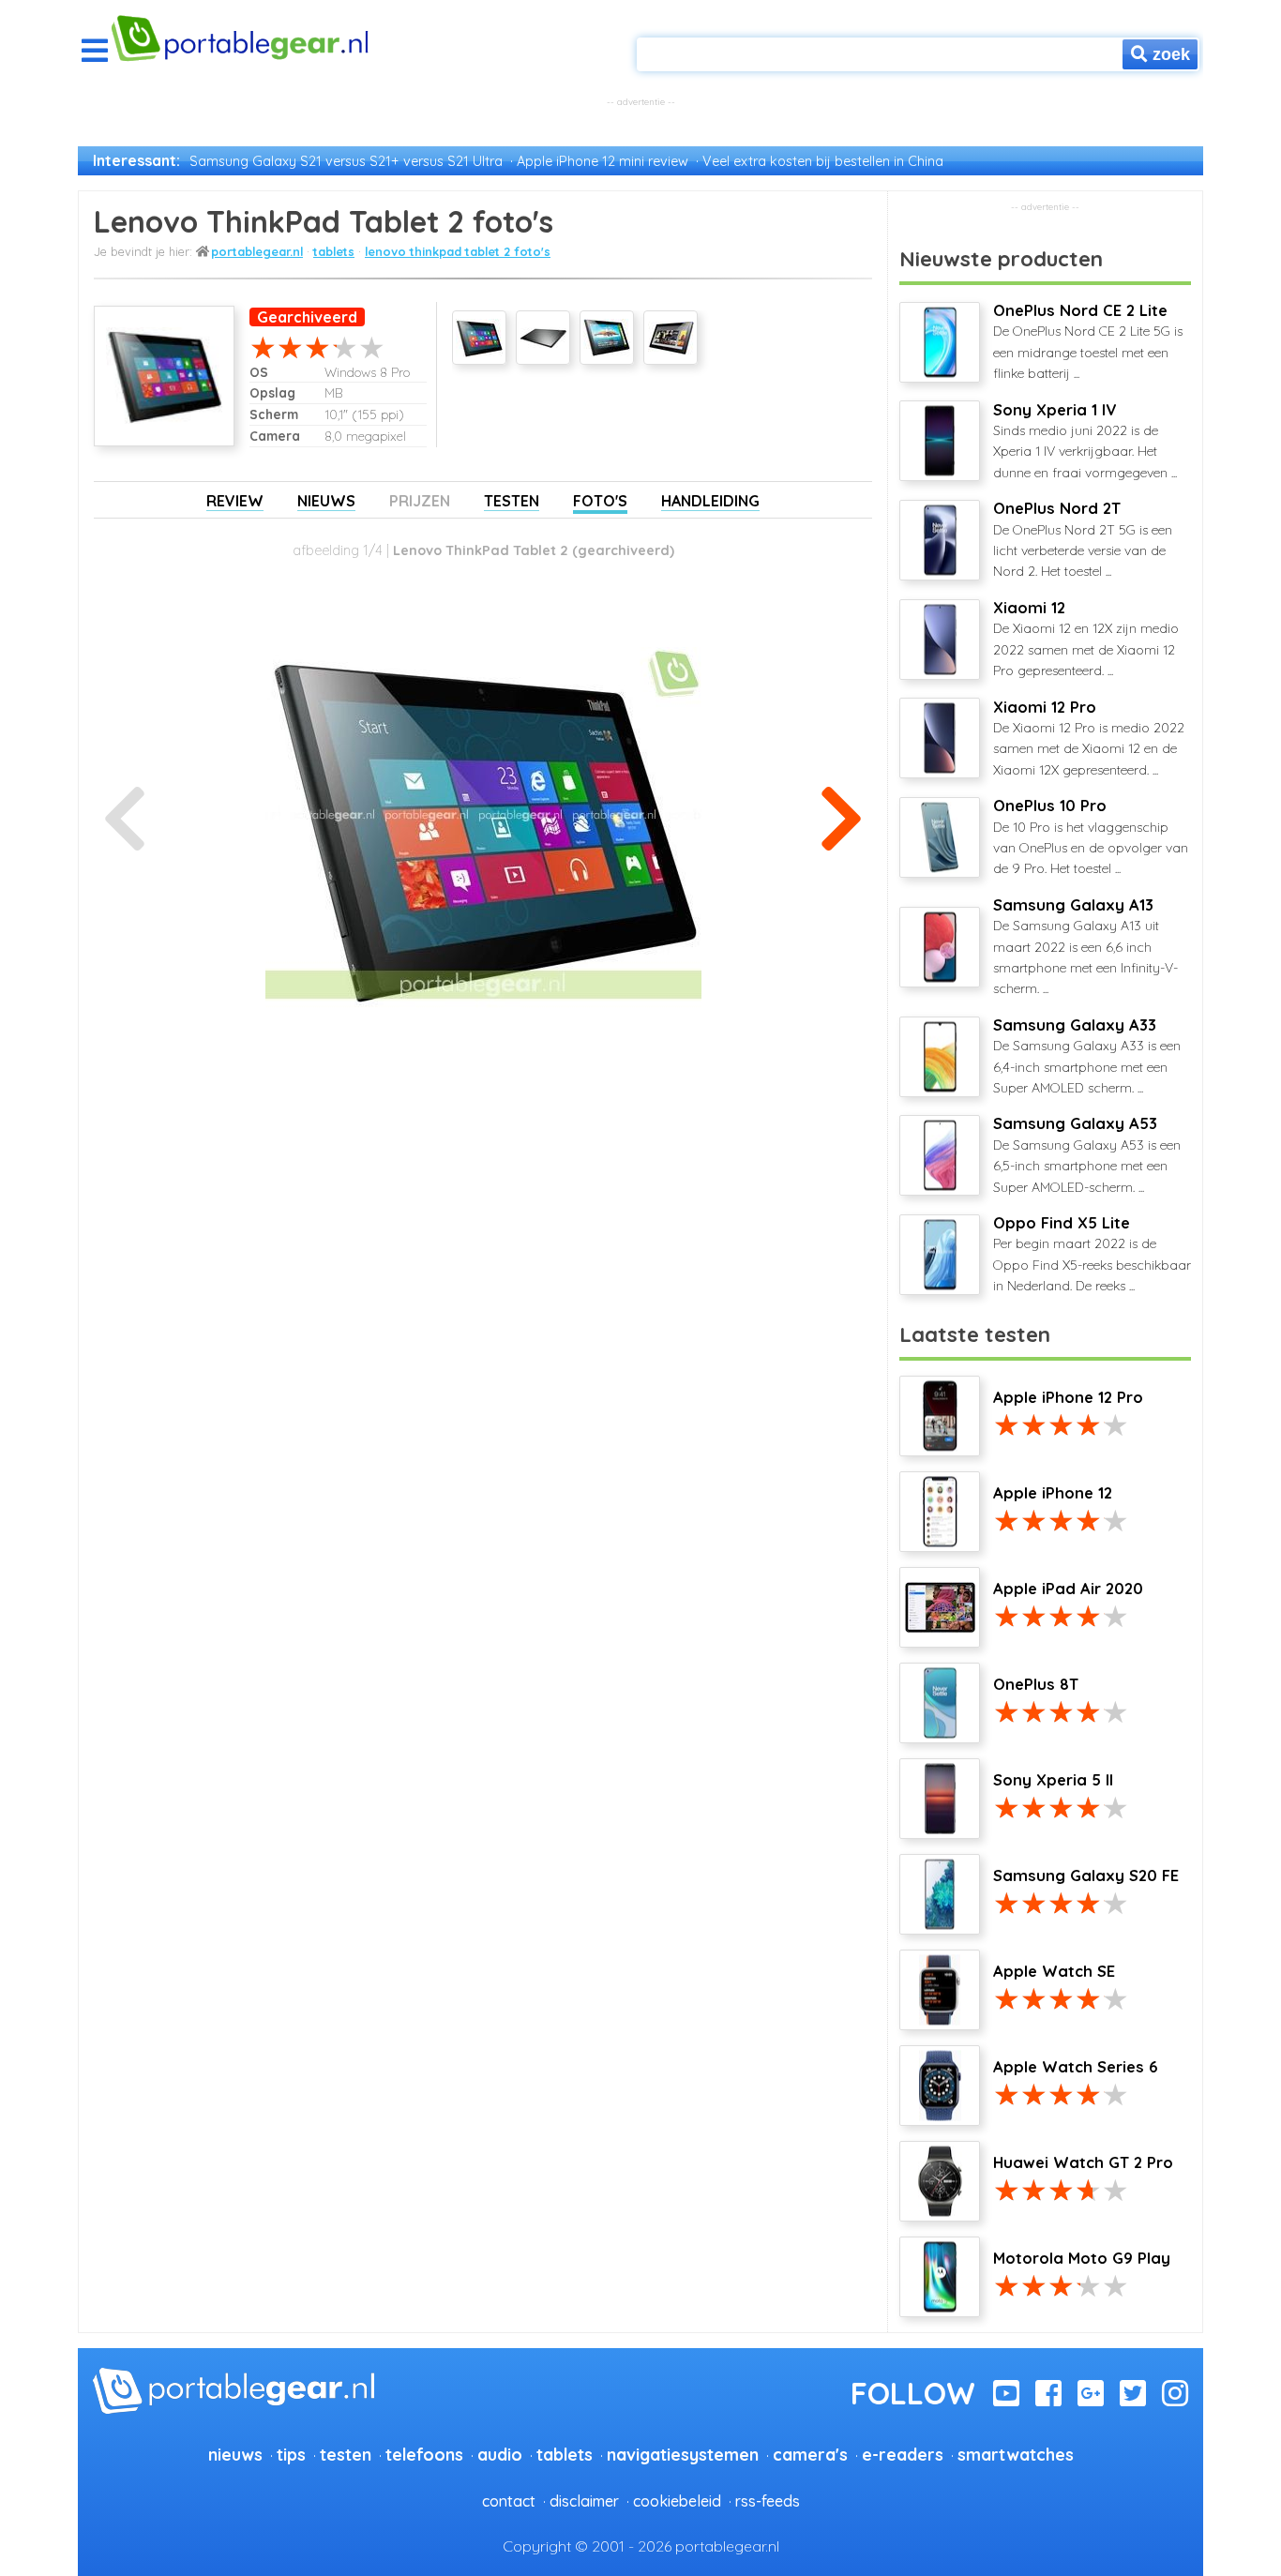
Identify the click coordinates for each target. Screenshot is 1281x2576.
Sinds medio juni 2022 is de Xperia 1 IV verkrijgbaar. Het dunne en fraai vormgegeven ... (1085, 441)
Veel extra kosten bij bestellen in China (823, 161)
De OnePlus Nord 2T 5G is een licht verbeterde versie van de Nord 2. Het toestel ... (1083, 539)
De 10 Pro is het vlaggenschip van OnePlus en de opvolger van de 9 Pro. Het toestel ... (1091, 836)
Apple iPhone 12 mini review (603, 161)
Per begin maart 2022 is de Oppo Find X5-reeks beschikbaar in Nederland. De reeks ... (1092, 1254)
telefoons (424, 2454)
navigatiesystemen (683, 2454)
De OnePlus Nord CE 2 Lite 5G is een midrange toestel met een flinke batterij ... (1088, 341)
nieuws (235, 2454)
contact (509, 2501)
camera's (810, 2454)
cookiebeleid (677, 2501)
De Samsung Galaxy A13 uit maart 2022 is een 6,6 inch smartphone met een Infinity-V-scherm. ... (1085, 947)
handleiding (710, 501)
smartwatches (1016, 2454)
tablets (334, 251)
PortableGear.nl (257, 251)
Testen (512, 501)
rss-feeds (768, 2501)
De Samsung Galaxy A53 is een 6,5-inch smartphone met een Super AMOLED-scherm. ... (1087, 1154)
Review (235, 501)
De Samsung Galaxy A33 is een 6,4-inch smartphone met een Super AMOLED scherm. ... (1087, 1056)
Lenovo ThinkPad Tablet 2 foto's (458, 251)
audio (500, 2454)
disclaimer (584, 2501)
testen (346, 2454)
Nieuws (326, 501)
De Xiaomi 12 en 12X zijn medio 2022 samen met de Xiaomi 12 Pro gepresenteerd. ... (1086, 639)
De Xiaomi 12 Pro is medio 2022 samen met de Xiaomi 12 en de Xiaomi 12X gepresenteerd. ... (1089, 738)
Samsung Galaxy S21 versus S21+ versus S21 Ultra (346, 161)
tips (291, 2454)
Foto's (600, 501)
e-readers (903, 2454)
